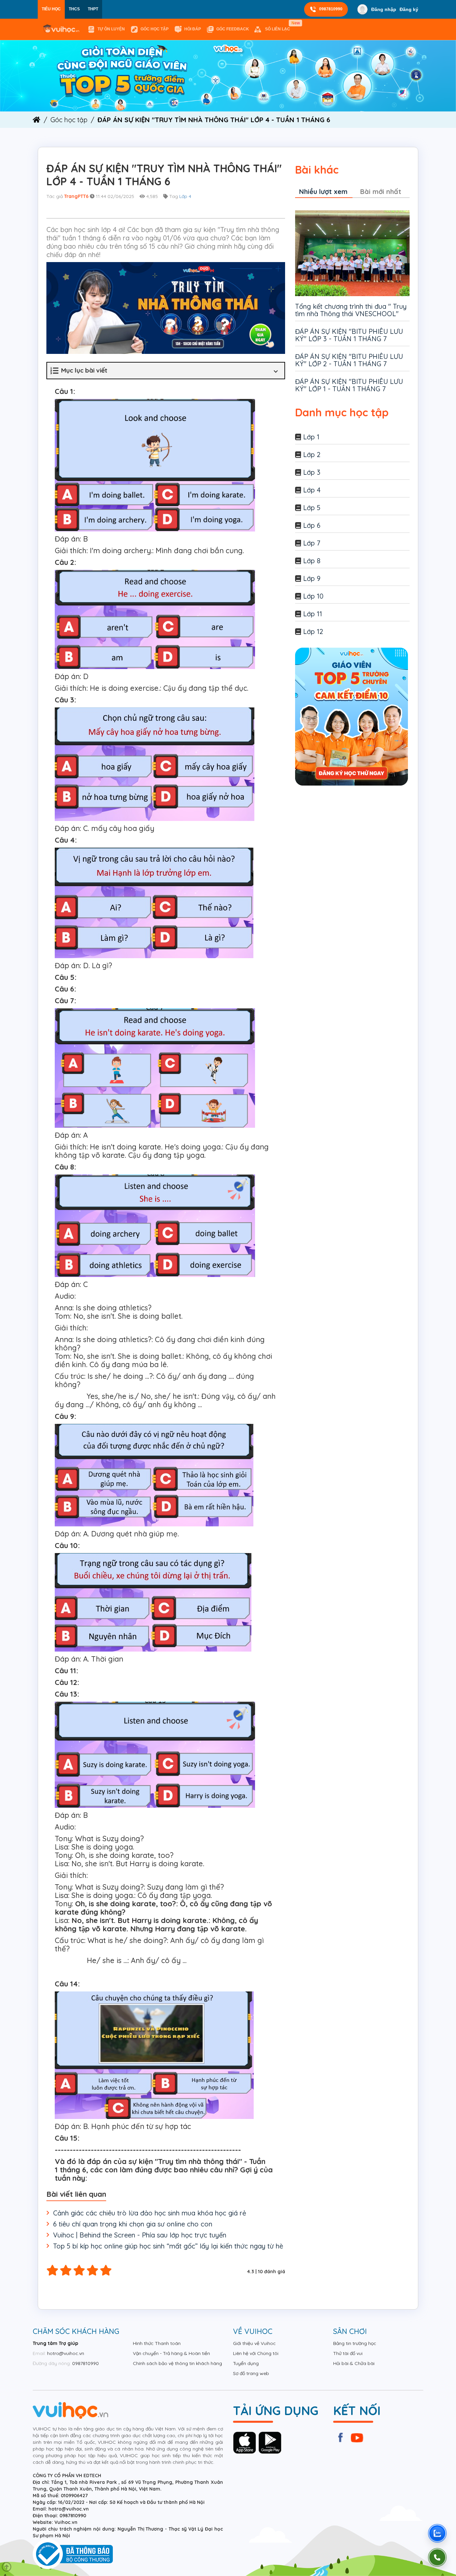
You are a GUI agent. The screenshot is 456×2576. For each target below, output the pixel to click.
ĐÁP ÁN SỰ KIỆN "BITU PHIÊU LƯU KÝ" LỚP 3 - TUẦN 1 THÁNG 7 (349, 335)
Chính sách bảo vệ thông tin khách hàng (177, 2363)
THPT (93, 9)
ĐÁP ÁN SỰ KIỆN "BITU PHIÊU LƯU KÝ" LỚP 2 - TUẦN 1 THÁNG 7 (349, 360)
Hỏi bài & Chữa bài (354, 2363)
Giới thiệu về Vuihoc (254, 2343)
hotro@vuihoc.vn (66, 2353)
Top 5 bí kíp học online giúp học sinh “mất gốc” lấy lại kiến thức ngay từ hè (168, 2246)
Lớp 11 (313, 614)
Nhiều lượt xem (323, 191)
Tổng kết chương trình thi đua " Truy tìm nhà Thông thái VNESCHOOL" (351, 310)
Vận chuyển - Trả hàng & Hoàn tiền (171, 2353)
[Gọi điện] (437, 2557)
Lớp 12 (313, 631)
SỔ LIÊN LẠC (279, 26)
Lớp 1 (311, 437)
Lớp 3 (312, 472)
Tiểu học (51, 9)
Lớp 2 (312, 455)
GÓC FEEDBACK (233, 29)
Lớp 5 (312, 508)
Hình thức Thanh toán (157, 2343)
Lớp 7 (312, 543)
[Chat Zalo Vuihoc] (437, 2533)
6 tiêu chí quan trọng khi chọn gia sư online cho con (133, 2224)
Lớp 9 (312, 578)
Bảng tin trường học (355, 2343)
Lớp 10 (313, 596)
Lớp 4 (185, 196)
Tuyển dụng (246, 2363)
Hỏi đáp (193, 29)
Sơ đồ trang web (251, 2373)
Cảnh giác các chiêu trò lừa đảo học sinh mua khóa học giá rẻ (150, 2213)
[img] (228, 75)
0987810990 (331, 9)
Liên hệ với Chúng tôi (256, 2353)
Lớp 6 (312, 525)
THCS (74, 9)
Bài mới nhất (381, 191)
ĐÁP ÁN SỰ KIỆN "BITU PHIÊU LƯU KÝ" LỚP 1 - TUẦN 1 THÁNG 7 (349, 385)
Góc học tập (155, 29)
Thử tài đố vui (348, 2353)
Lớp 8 (312, 561)
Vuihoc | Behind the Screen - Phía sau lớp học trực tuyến (140, 2235)
